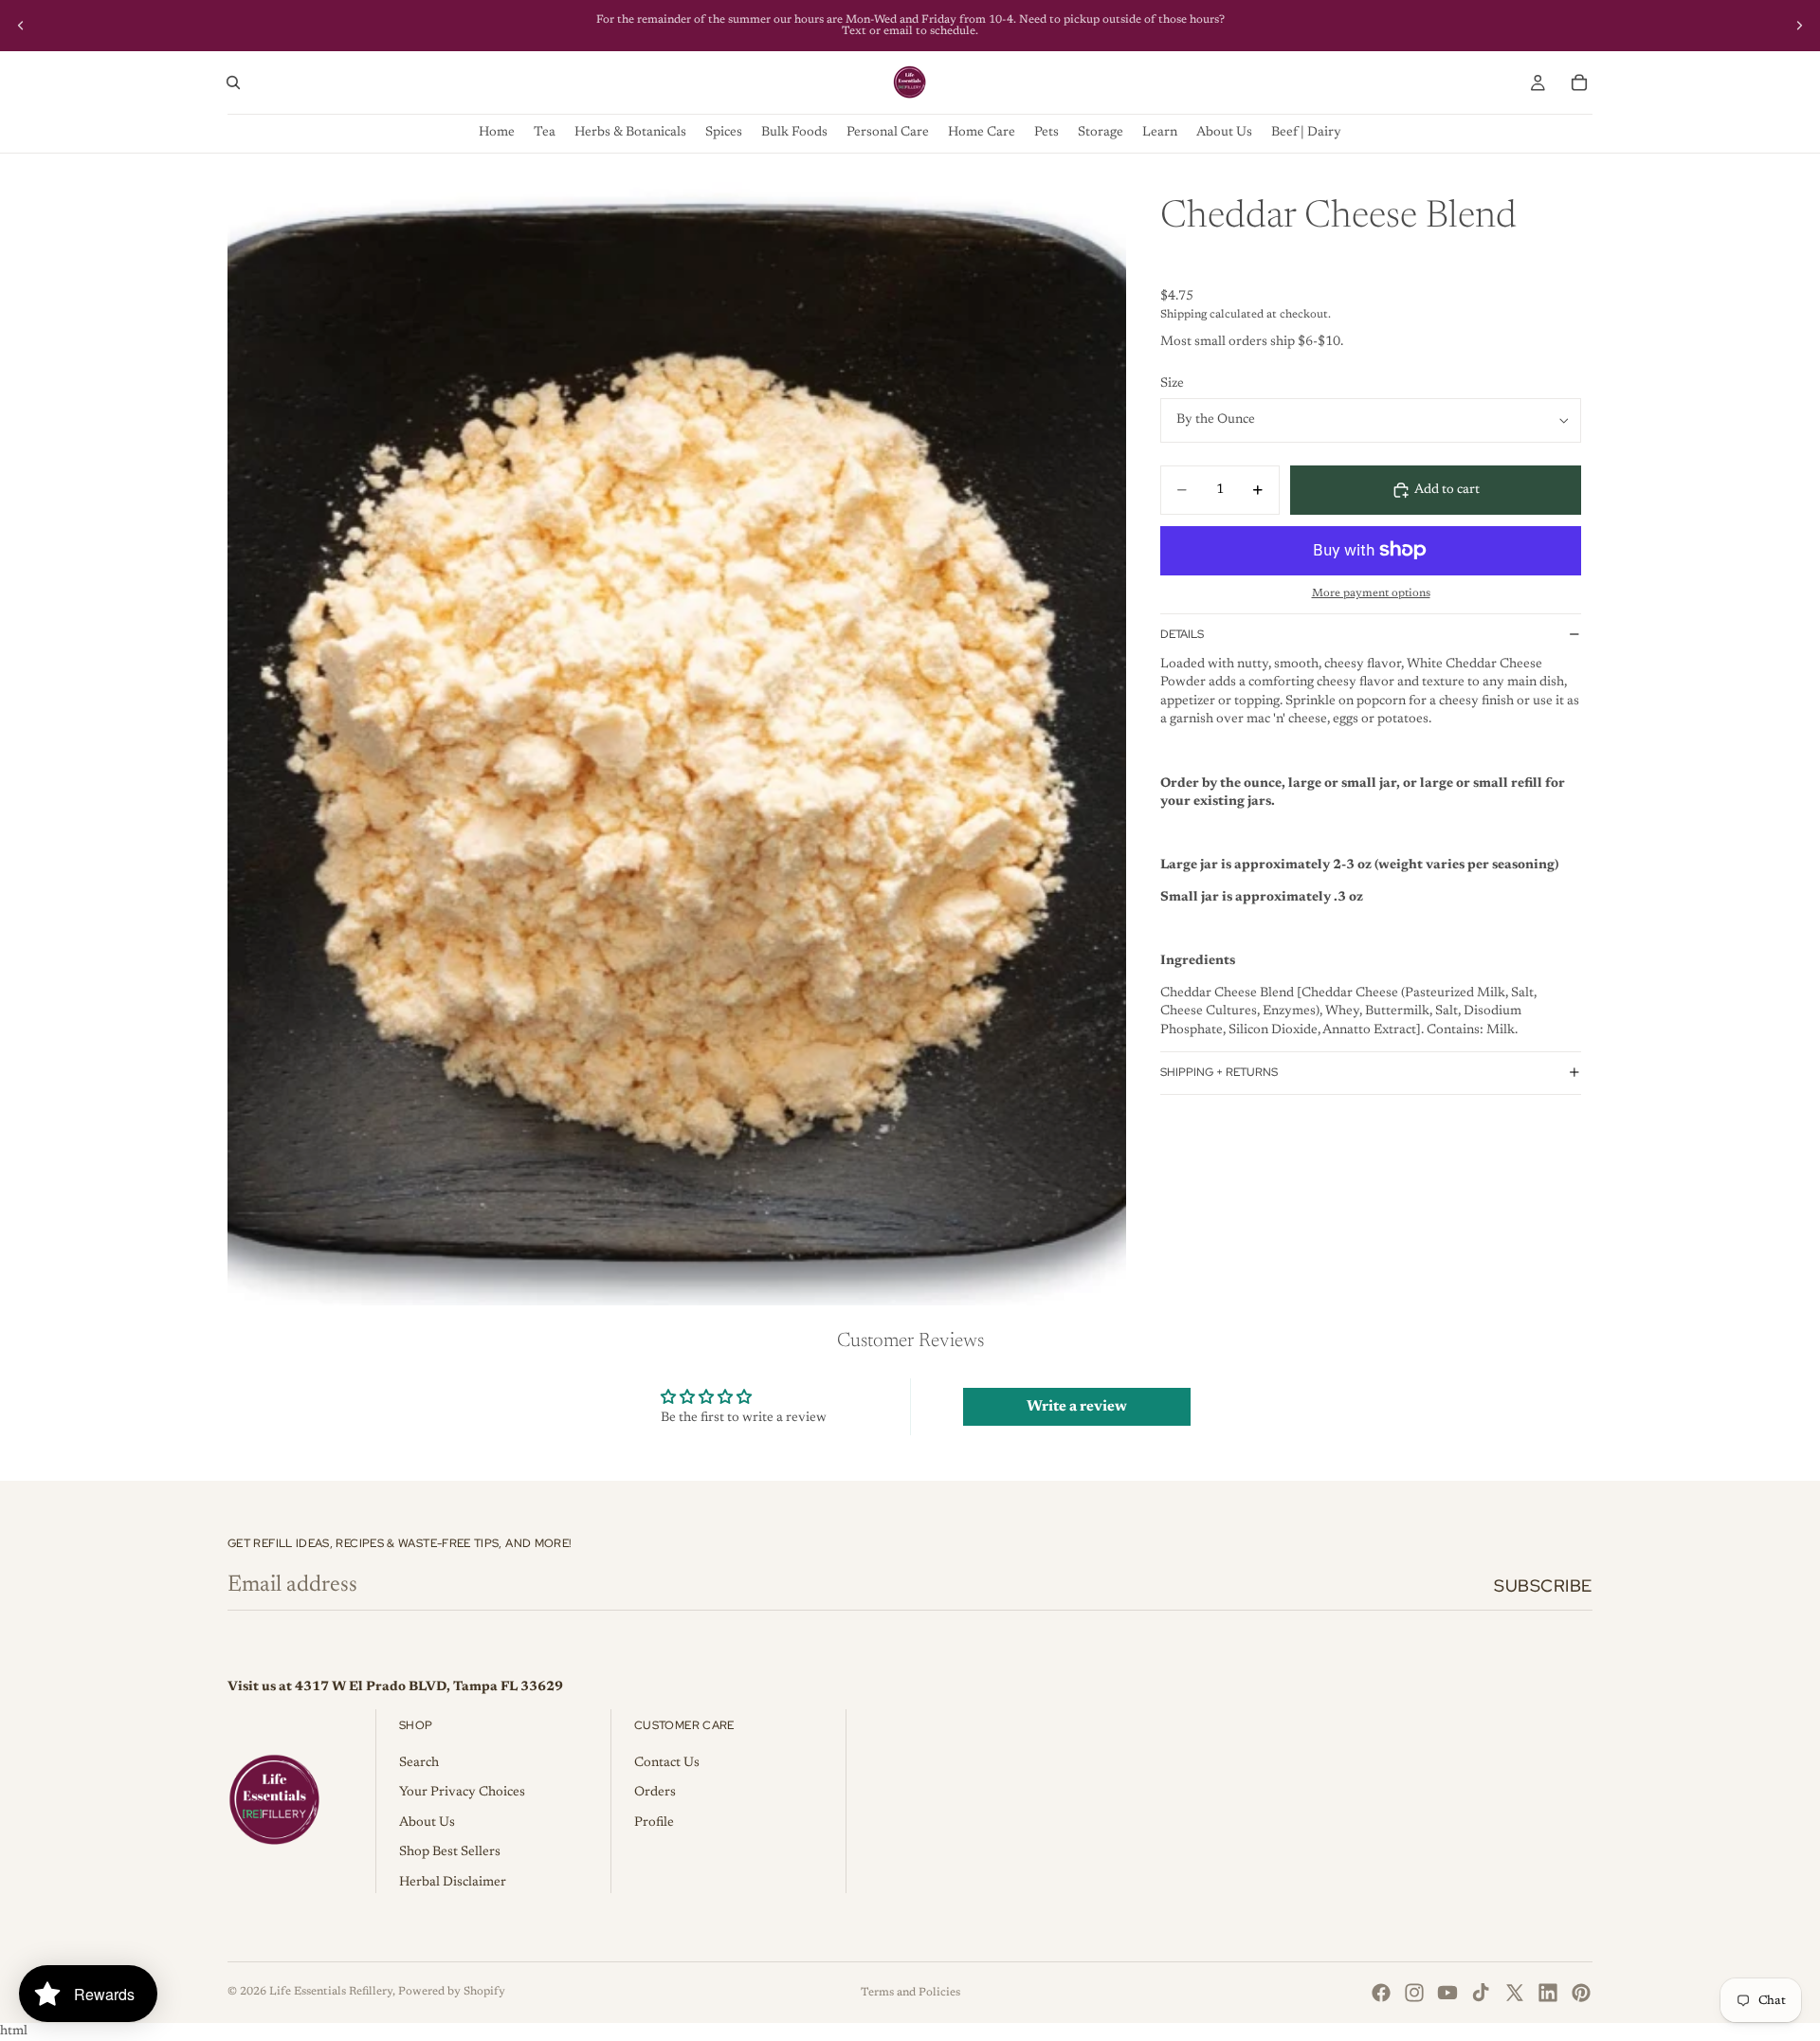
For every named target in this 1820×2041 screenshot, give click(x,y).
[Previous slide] (21, 26)
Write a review (1077, 1407)
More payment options (1371, 593)
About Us (427, 1823)
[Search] (233, 82)
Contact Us (667, 1763)
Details (1182, 634)
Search (419, 1763)
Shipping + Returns (1219, 1072)
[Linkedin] (1548, 1993)
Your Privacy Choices (462, 1793)
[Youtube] (1447, 1993)
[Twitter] (1515, 1993)
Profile (654, 1823)
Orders (655, 1793)
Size (1172, 384)
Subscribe (1543, 1585)
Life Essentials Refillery (331, 1992)
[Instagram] (1414, 1993)
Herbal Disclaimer (453, 1883)
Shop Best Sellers (450, 1852)
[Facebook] (1381, 1993)
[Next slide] (1799, 26)
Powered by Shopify (452, 1992)
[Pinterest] (1581, 1993)
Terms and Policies (910, 1993)
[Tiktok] (1481, 1993)
